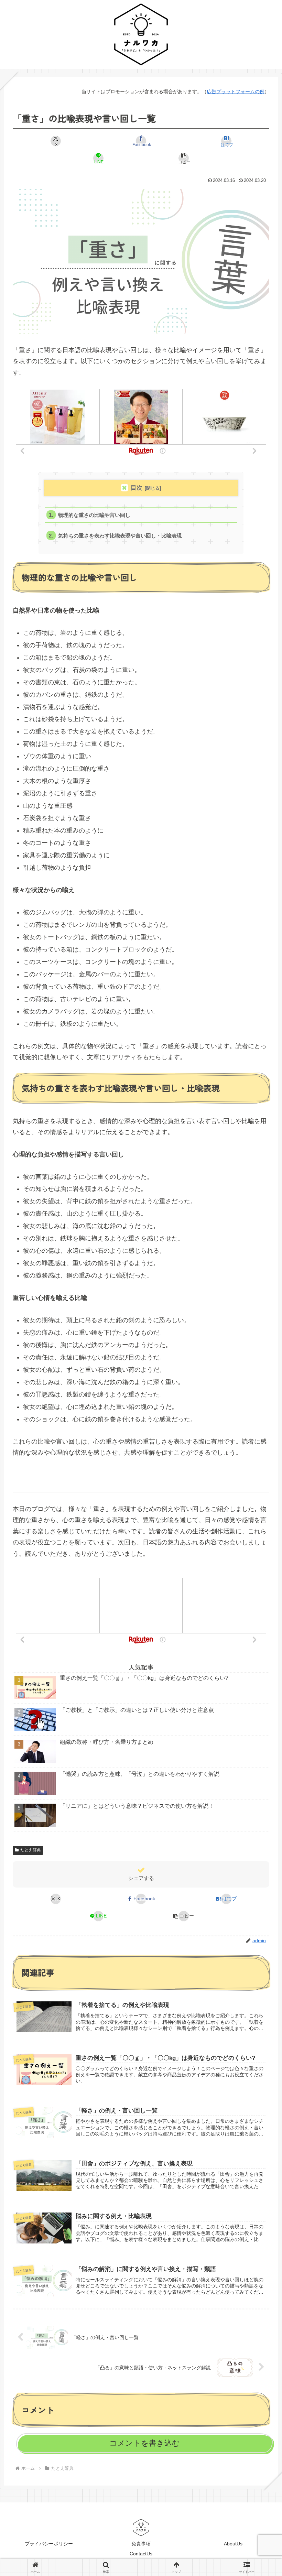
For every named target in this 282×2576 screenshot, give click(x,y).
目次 (137, 488)
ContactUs (141, 2554)
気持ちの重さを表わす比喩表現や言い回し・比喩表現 (120, 536)
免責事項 (141, 2544)
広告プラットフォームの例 (236, 91)
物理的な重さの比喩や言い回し (94, 515)
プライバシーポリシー (49, 2544)
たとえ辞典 (31, 1850)
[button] (184, 158)
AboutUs (233, 2544)
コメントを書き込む (145, 2443)
